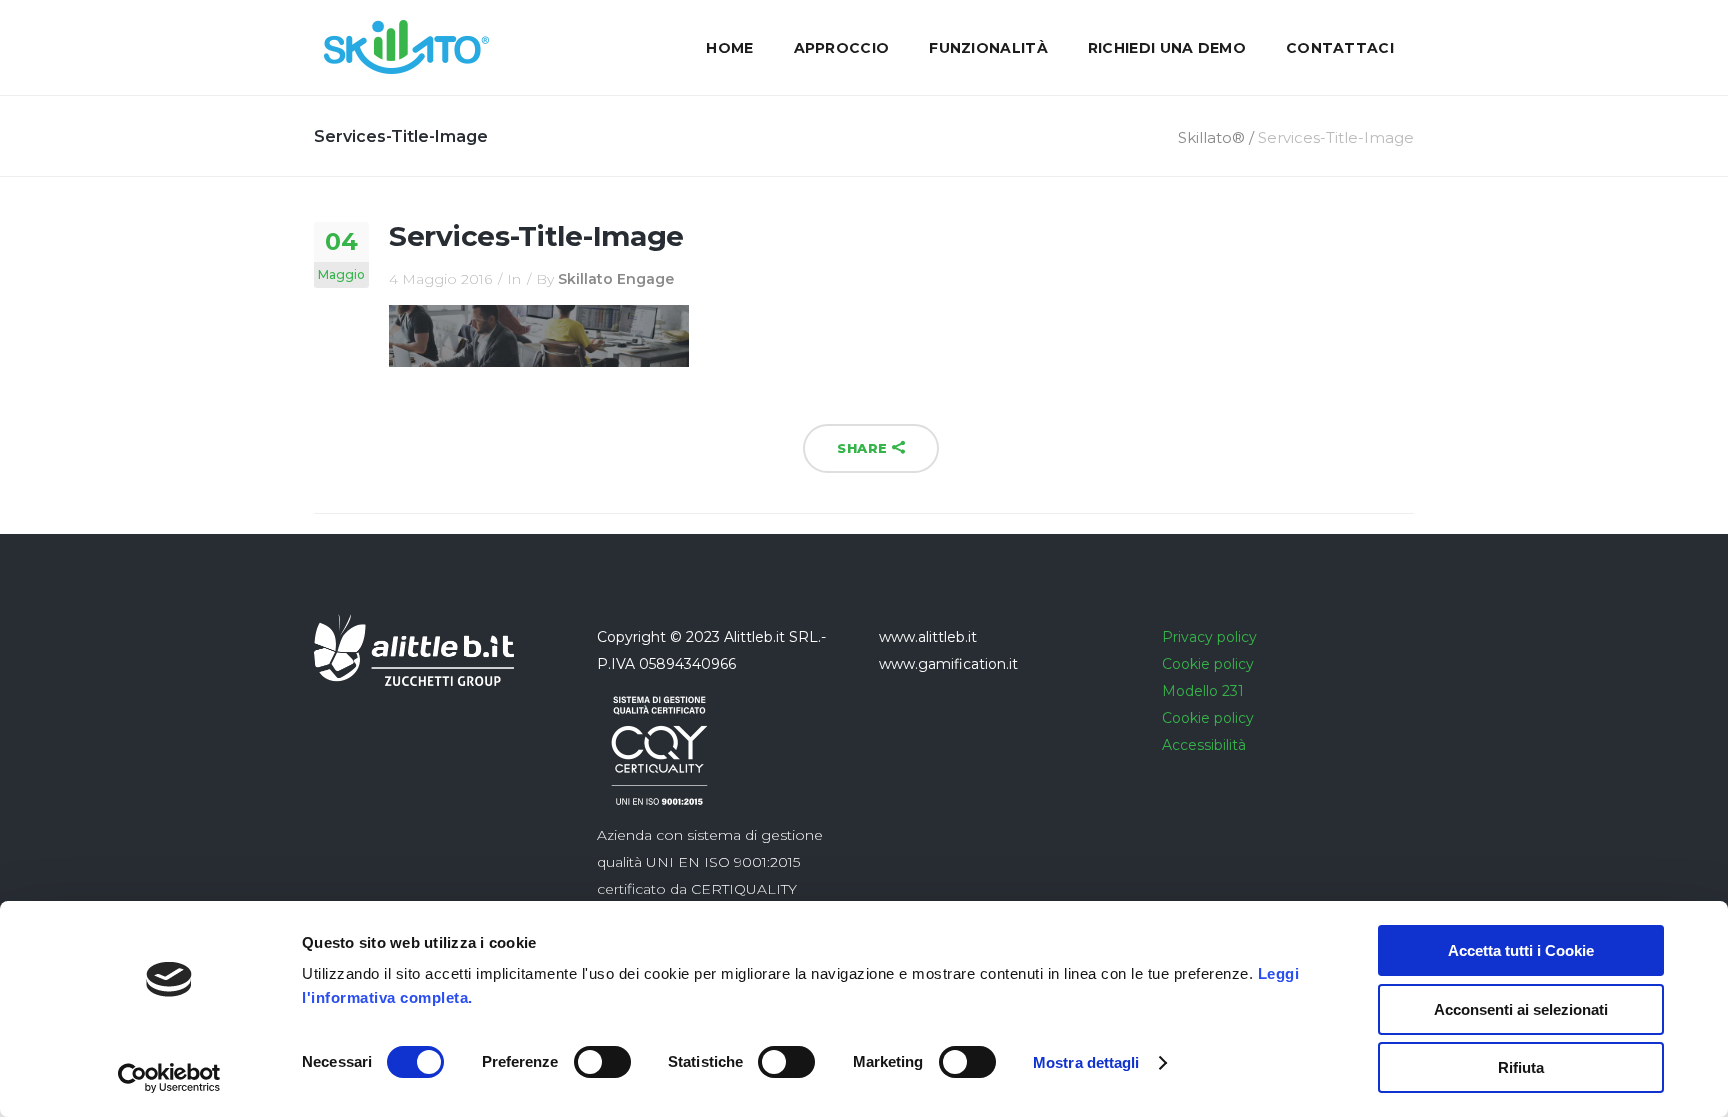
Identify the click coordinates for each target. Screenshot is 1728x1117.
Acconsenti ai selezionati (1521, 1009)
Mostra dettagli (1086, 1062)
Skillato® (1211, 137)
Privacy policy (1209, 637)
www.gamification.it (948, 664)
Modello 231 (1203, 691)
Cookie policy (1208, 664)
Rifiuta (1521, 1067)
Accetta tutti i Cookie (1521, 950)
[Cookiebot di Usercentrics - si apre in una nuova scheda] (169, 1078)
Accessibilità (1204, 745)
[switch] (602, 1062)
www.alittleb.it (928, 637)
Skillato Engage (616, 279)
